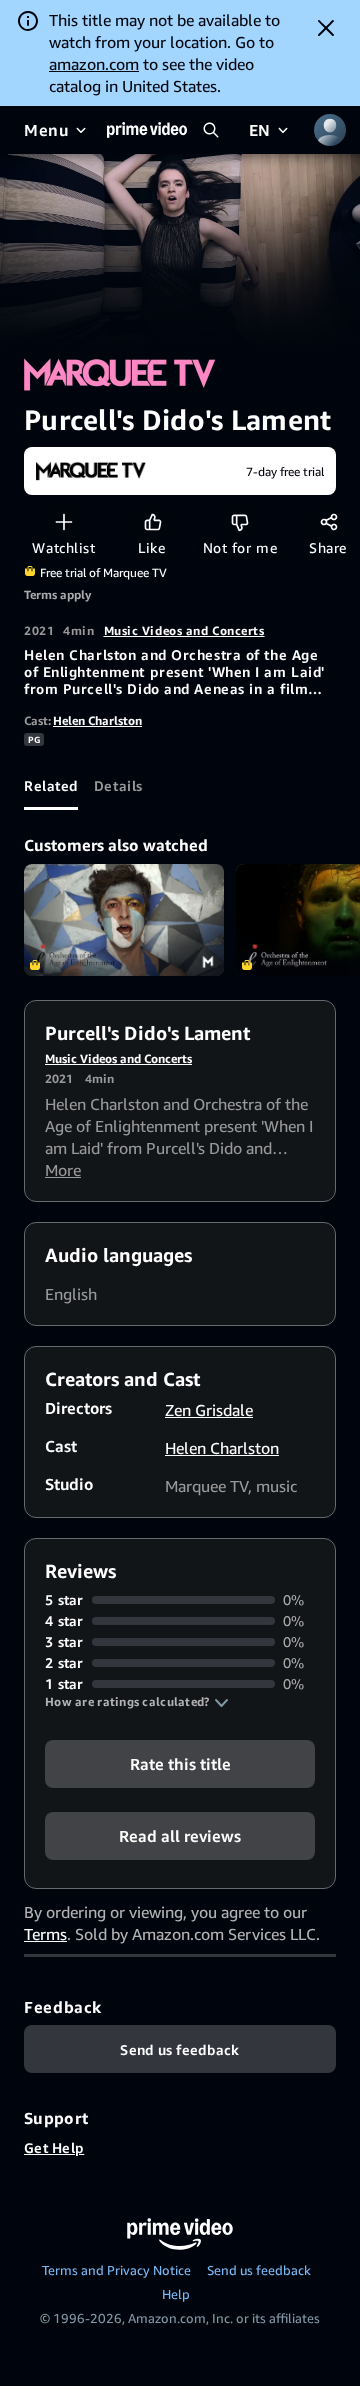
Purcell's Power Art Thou (124, 920)
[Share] (328, 521)
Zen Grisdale (209, 1410)
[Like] (152, 521)
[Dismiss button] (326, 28)
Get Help (54, 2147)
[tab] (51, 786)
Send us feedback (259, 2270)
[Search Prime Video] (211, 130)
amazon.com (94, 64)
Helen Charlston (97, 720)
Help (176, 2294)
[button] (137, 1702)
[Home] (147, 130)
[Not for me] (239, 521)
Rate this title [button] (180, 1764)
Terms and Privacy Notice (116, 2270)
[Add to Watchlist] (63, 521)
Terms (45, 1934)
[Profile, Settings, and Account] (330, 130)
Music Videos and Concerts (184, 630)
